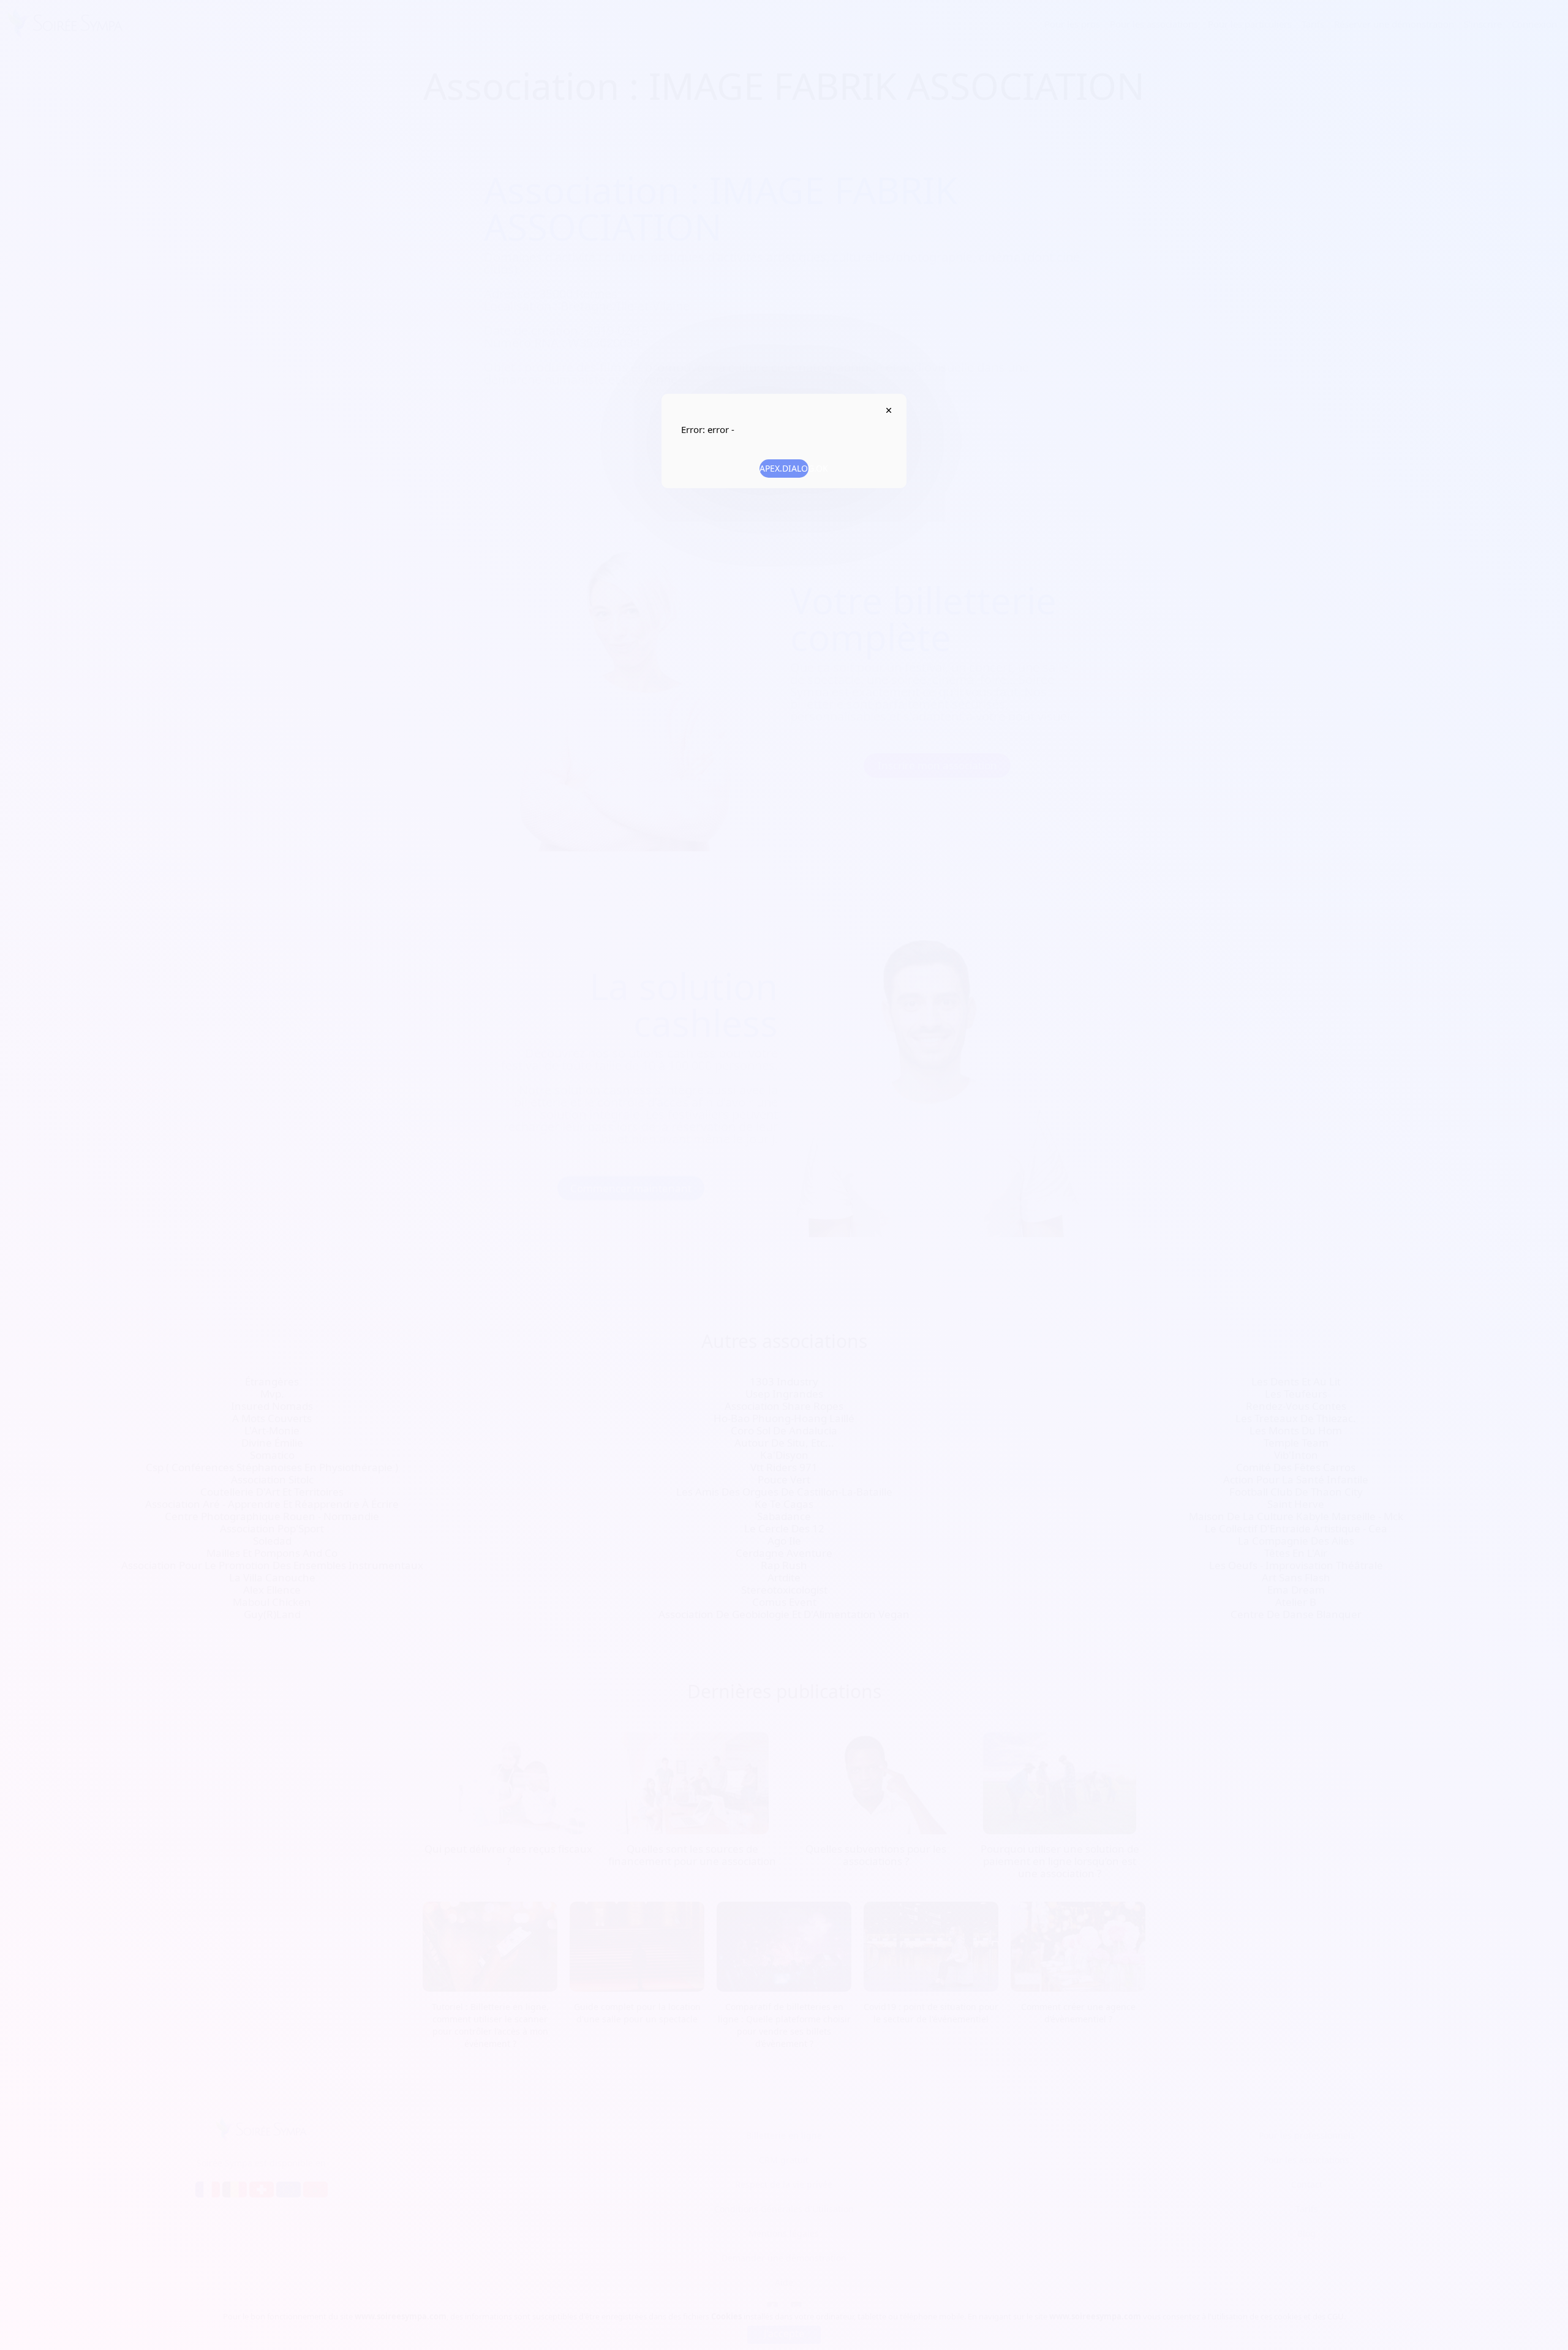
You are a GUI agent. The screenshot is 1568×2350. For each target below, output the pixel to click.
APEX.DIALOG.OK (784, 468)
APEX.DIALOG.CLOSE (888, 410)
